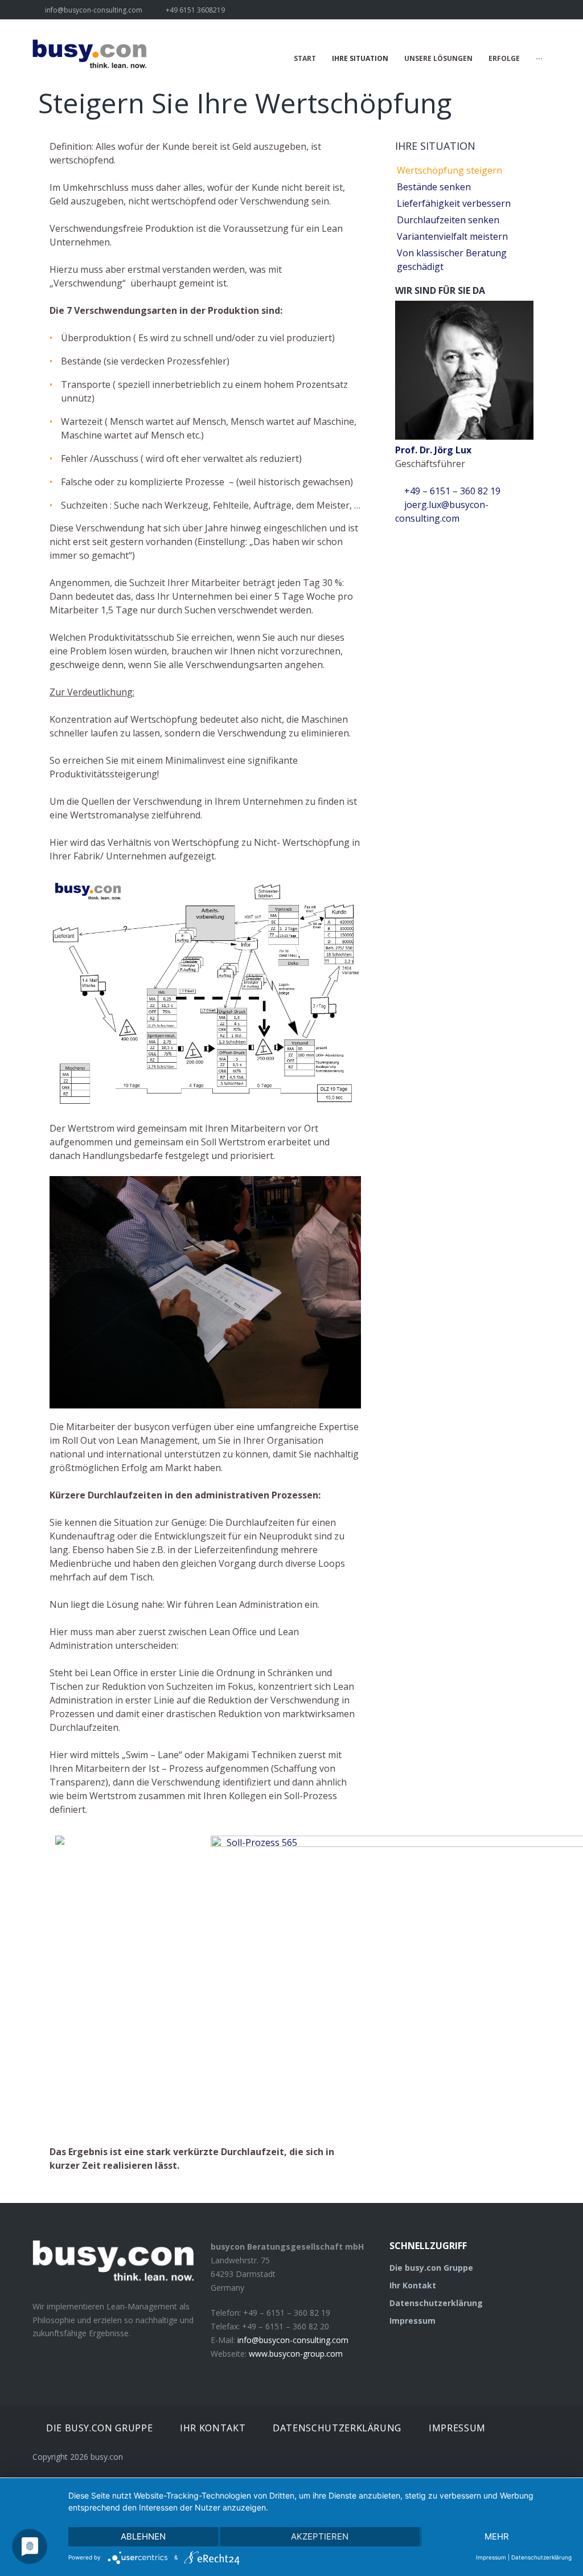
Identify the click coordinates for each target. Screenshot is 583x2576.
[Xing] (507, 10)
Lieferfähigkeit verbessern (454, 203)
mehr (497, 2536)
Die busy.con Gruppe (431, 2268)
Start (305, 58)
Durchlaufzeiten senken (448, 220)
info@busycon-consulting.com (94, 10)
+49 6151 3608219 (195, 10)
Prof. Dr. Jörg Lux (433, 450)
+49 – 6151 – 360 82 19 (451, 491)
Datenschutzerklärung (436, 2303)
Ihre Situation (360, 58)
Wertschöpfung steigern (449, 170)
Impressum (412, 2321)
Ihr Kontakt (413, 2285)
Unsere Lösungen (438, 58)
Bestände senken (434, 187)
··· (539, 58)
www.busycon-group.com (296, 2354)
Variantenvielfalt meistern (452, 236)
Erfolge (504, 58)
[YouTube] (547, 10)
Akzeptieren (320, 2536)
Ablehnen (143, 2536)
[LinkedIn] (527, 10)
